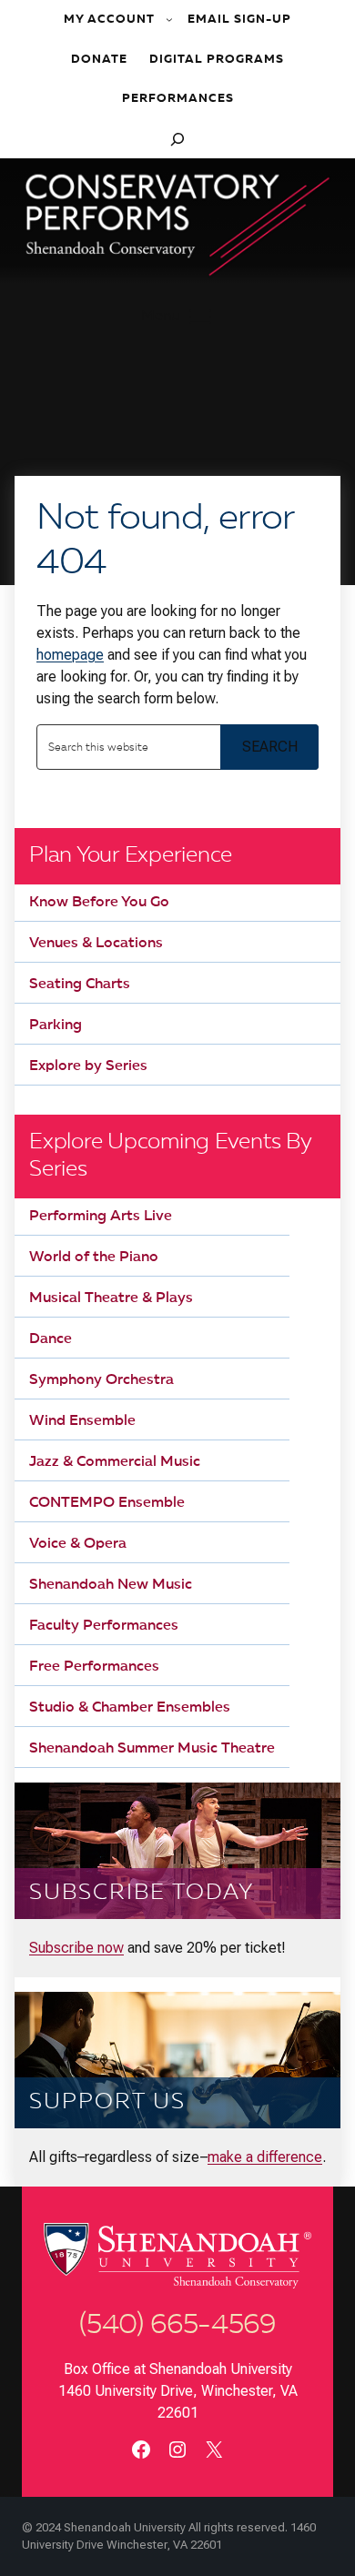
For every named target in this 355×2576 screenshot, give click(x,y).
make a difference (265, 2157)
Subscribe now (76, 1948)
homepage (70, 655)
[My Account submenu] (171, 20)
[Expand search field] (177, 139)
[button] (177, 317)
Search (270, 747)
